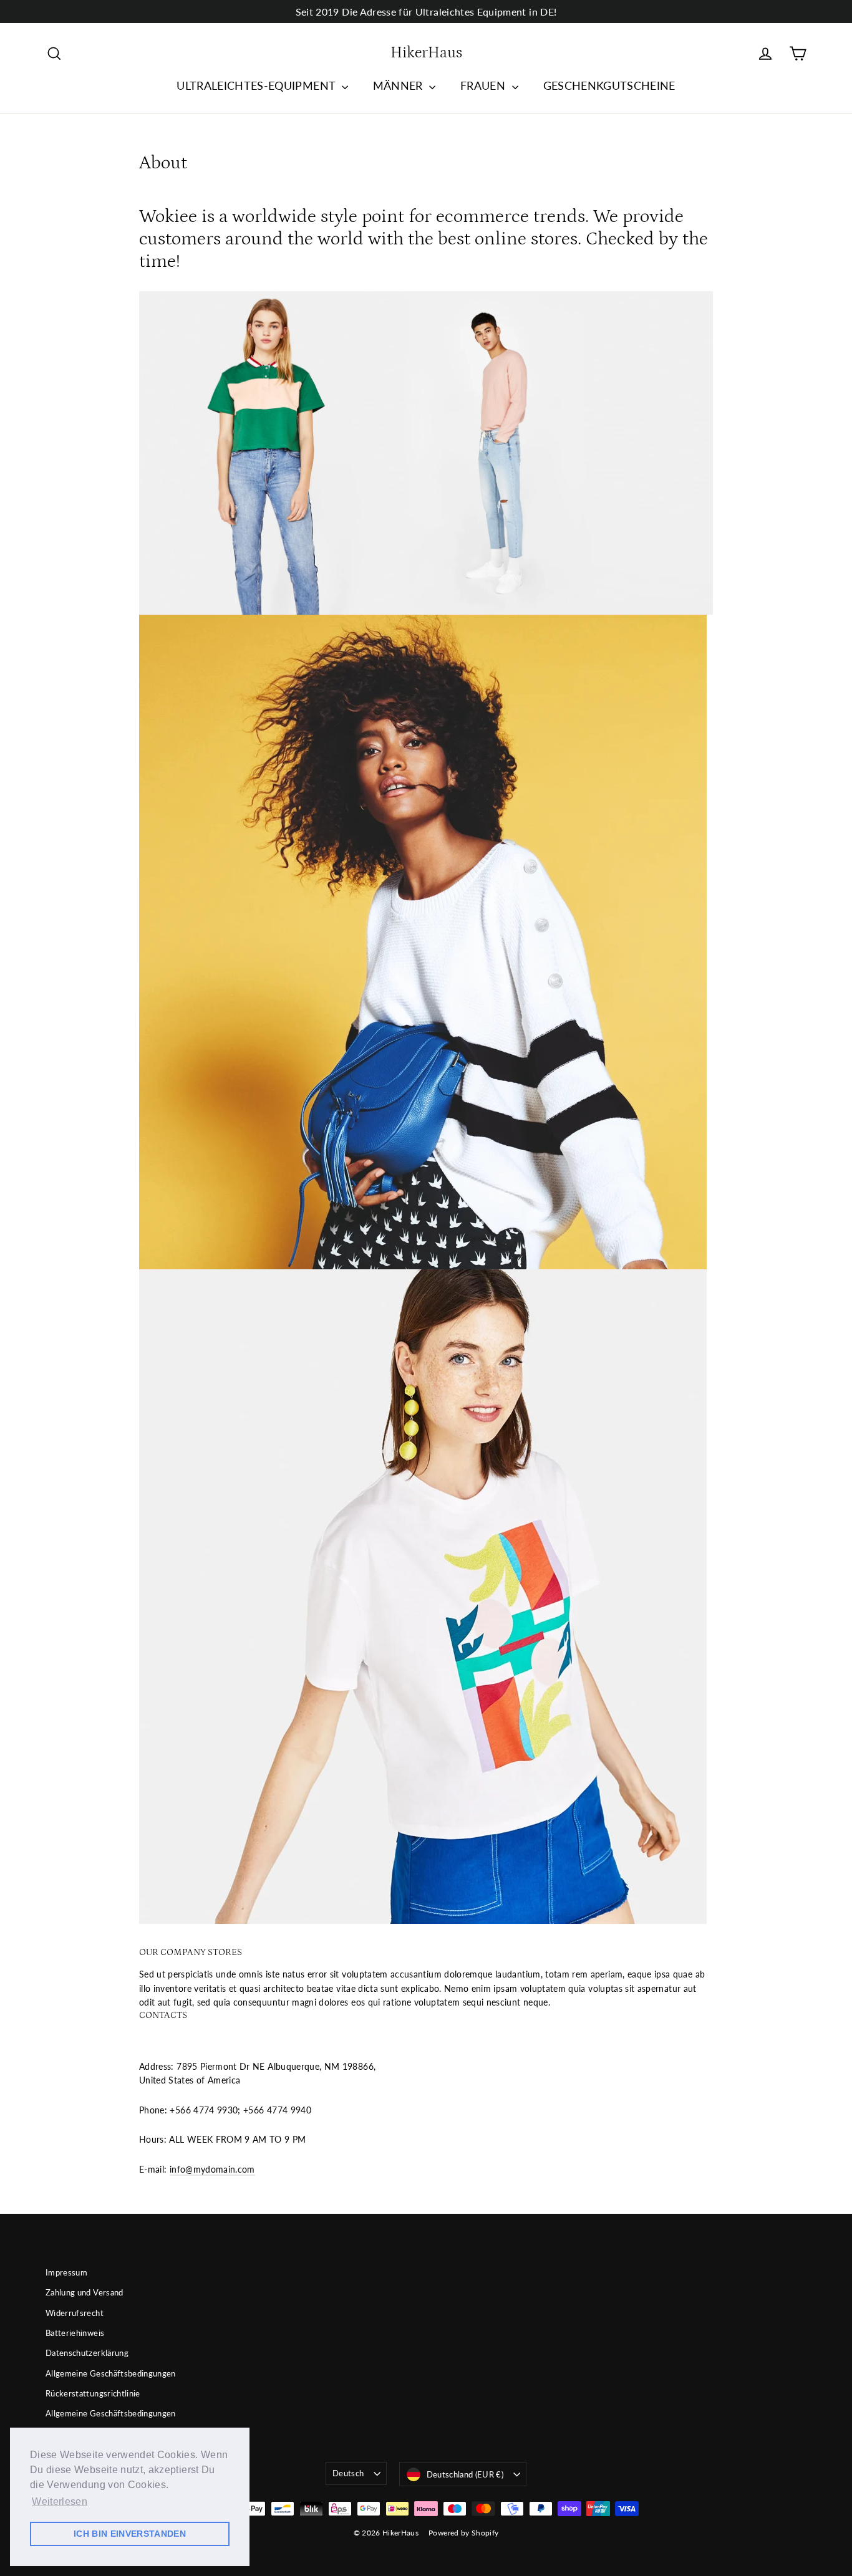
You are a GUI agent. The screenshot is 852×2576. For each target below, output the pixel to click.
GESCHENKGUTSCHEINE (609, 85)
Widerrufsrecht (75, 2313)
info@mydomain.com (212, 2169)
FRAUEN (484, 85)
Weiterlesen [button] (60, 2502)
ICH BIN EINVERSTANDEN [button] (130, 2534)
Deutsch (348, 2473)
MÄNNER (399, 85)
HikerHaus (426, 53)
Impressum (66, 2272)
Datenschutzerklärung (87, 2353)
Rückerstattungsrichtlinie (93, 2393)
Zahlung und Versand (85, 2292)
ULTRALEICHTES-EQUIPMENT (257, 85)
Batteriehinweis (75, 2333)
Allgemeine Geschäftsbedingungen (111, 2373)
